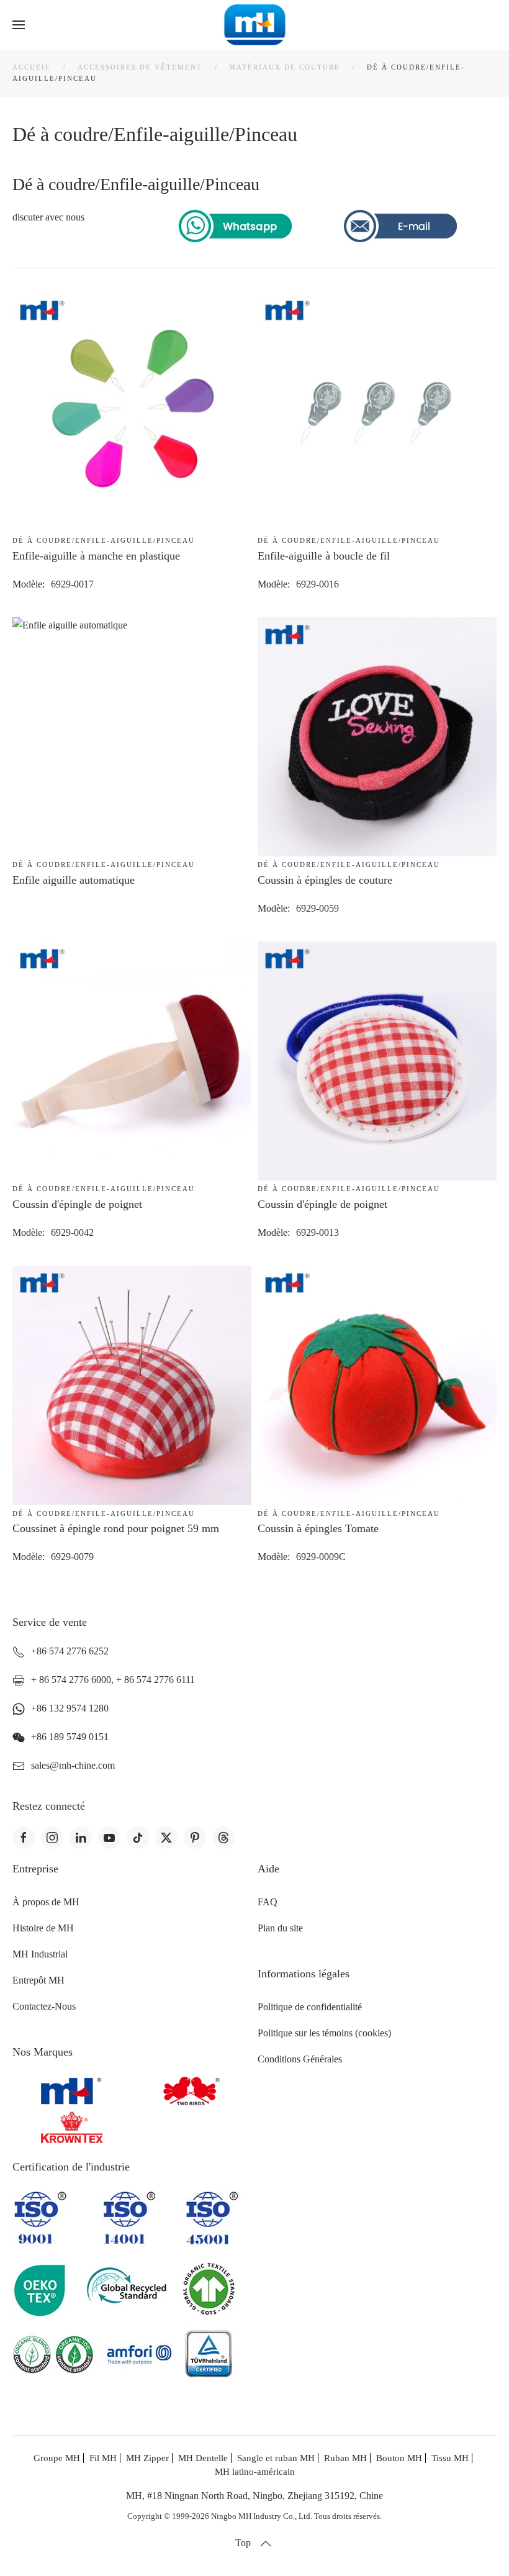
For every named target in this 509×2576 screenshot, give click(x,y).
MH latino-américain (255, 2472)
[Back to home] (255, 25)
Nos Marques (43, 2052)
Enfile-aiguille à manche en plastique (96, 556)
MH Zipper (147, 2458)
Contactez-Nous (44, 2006)
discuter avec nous (48, 217)
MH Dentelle (203, 2458)
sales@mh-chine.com (73, 1765)
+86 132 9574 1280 (70, 1708)
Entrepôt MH (38, 1980)
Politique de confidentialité (310, 2007)
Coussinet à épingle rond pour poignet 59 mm (116, 1528)
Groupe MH (57, 2458)
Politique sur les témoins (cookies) (324, 2033)
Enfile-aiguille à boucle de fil (324, 556)
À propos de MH (46, 1902)
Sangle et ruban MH (276, 2458)
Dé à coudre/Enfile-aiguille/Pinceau (104, 540)
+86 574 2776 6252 (70, 1651)
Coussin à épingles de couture (325, 880)
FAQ (268, 1902)
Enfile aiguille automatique (74, 880)
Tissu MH (450, 2458)
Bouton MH (399, 2458)
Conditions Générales (300, 2059)
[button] (19, 25)
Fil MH (103, 2458)
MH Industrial (40, 1954)
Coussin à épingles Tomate (318, 1528)
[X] (166, 1838)
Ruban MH (345, 2458)
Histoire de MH (43, 1928)
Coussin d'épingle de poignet (77, 1204)
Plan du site (280, 1928)
